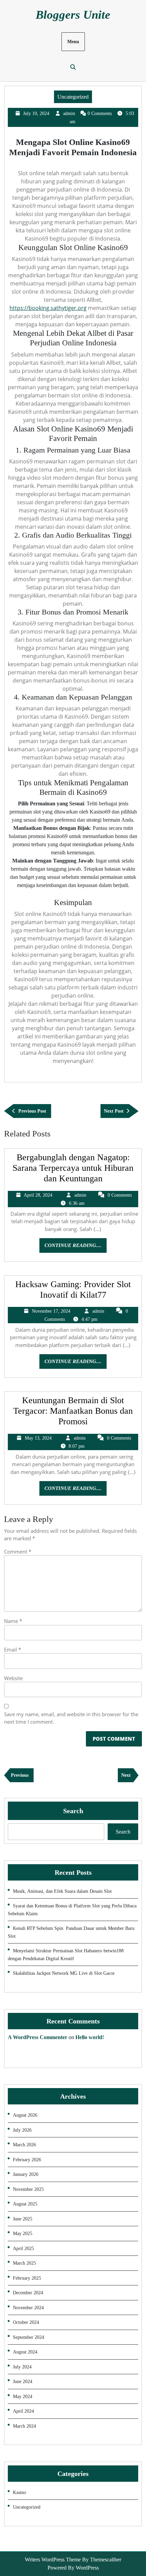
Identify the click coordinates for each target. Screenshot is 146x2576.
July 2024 (22, 2367)
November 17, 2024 (51, 1311)
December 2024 (28, 2293)
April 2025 (23, 2249)
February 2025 (27, 2278)
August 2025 (25, 2204)
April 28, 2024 (38, 1195)
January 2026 (26, 2174)
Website (13, 1678)
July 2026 (22, 2130)
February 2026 (27, 2160)
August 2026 (25, 2115)
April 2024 (23, 2411)
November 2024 (28, 2308)
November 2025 (28, 2189)
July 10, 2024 (36, 113)
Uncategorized (73, 97)
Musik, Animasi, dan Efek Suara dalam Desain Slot (62, 1891)
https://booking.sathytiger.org (48, 308)
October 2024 (26, 2322)
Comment (18, 1552)
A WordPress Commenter (38, 2037)
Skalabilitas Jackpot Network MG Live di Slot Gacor (64, 1973)
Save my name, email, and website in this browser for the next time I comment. (71, 1718)
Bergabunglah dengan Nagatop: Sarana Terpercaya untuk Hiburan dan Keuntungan (73, 1168)
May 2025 (23, 2234)
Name (13, 1621)
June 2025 (23, 2219)
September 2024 (29, 2337)
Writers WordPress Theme (53, 2559)
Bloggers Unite (73, 15)
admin (69, 113)
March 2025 (24, 2263)
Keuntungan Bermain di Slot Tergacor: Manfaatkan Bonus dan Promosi (73, 1411)
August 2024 (25, 2352)
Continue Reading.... (76, 1248)
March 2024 (24, 2426)
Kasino (20, 2492)
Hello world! (90, 2037)
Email (13, 1650)
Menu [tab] (73, 42)
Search (73, 1811)
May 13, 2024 (38, 1438)
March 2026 (24, 2145)
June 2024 (23, 2382)
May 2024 (23, 2397)
